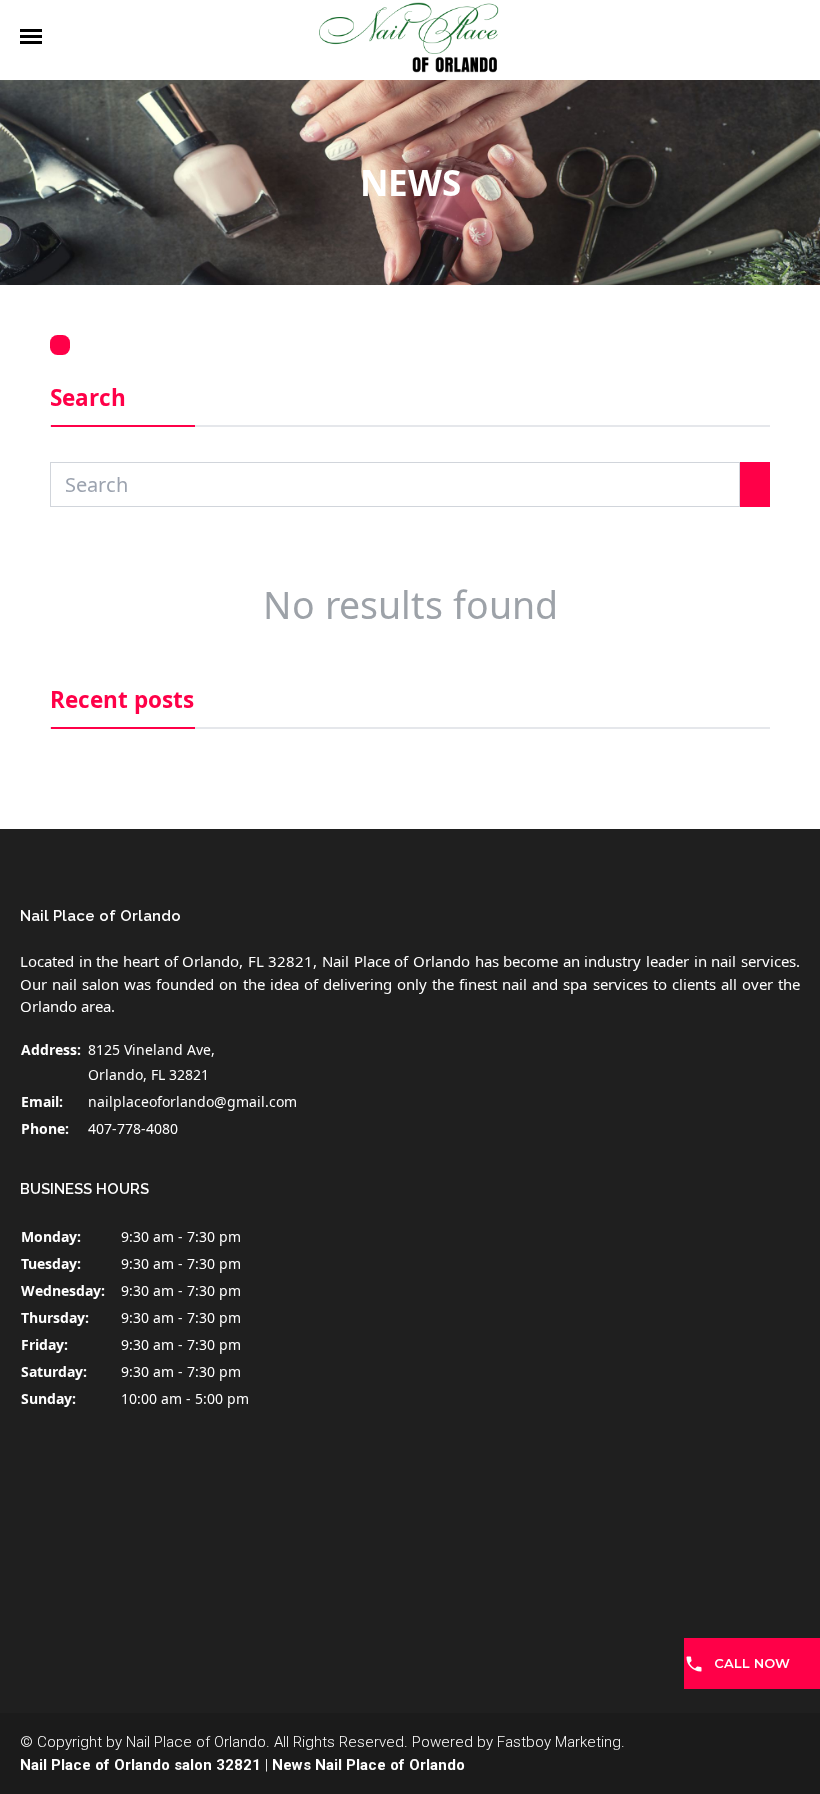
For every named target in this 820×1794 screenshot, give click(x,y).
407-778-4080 (133, 1128)
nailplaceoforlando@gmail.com (192, 1101)
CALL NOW (752, 1663)
